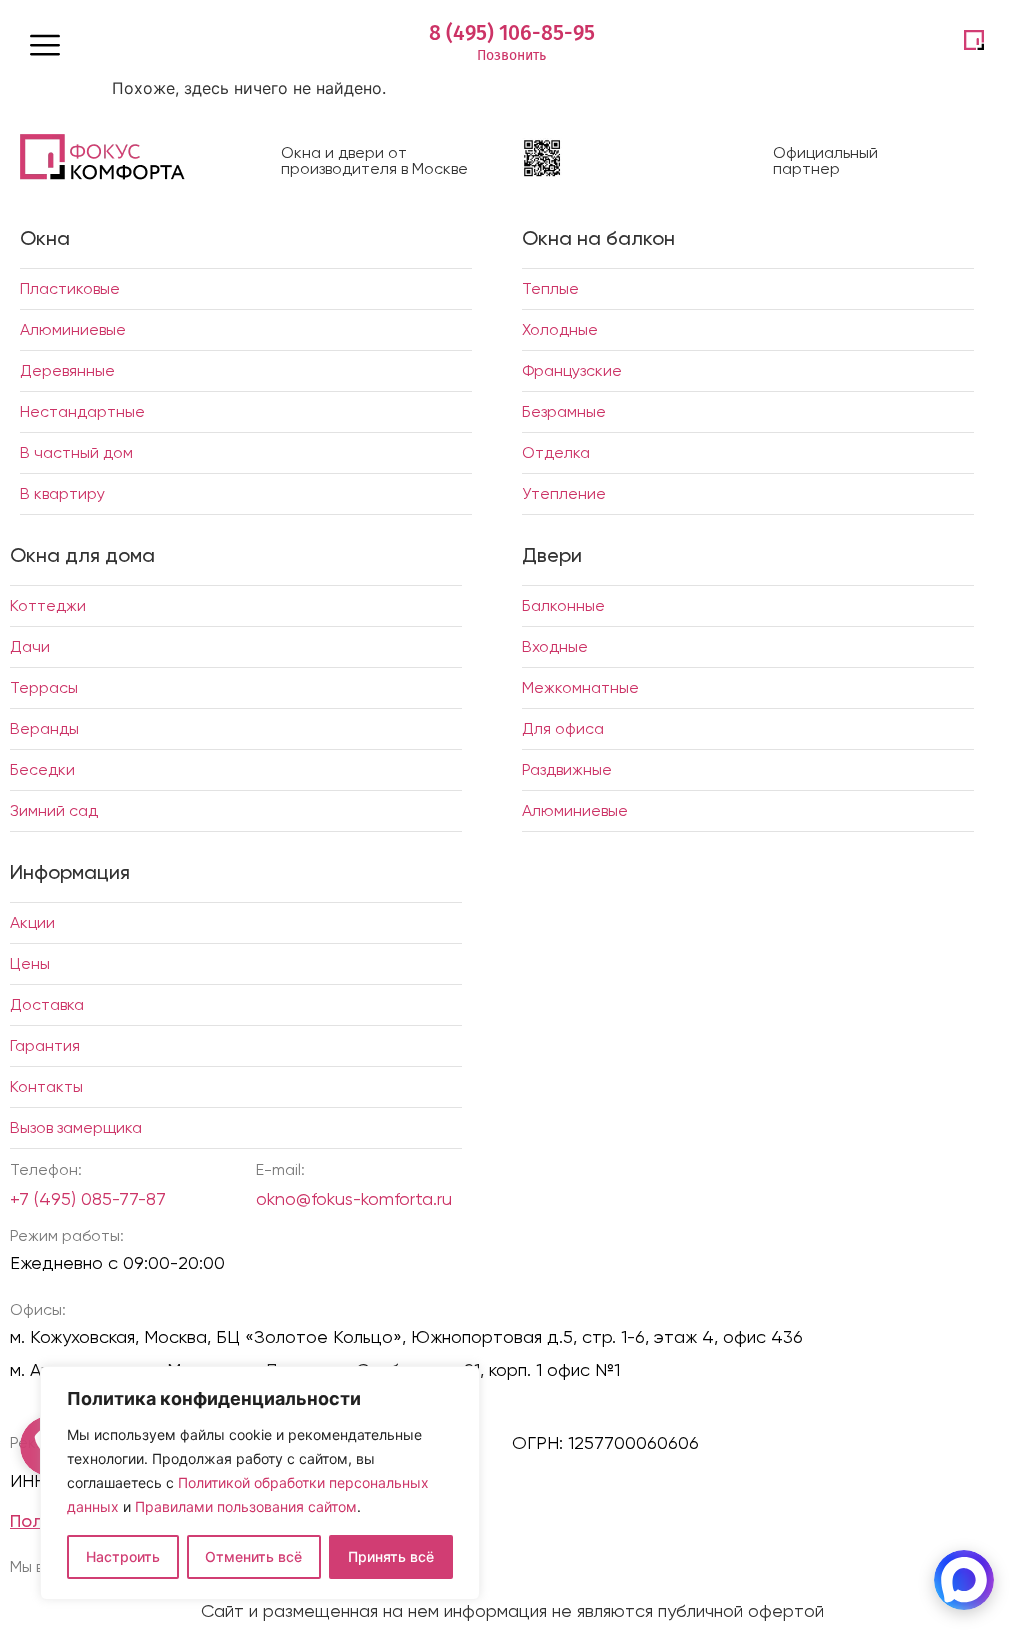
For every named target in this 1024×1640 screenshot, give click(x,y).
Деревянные (67, 370)
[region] (260, 1483)
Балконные (563, 605)
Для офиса (563, 728)
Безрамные (564, 411)
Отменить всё (253, 1556)
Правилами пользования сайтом (246, 1506)
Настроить (123, 1556)
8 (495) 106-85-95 (512, 33)
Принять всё (391, 1556)
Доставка (47, 1004)
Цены (30, 963)
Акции (32, 922)
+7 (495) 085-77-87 (88, 1198)
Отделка (556, 452)
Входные (555, 646)
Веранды (44, 728)
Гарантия (45, 1045)
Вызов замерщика (76, 1127)
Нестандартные (82, 411)
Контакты (46, 1086)
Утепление (564, 493)
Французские (572, 370)
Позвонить (511, 55)
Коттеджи (48, 605)
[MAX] (964, 1580)
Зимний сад (54, 810)
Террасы (44, 687)
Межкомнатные (580, 687)
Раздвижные (567, 769)
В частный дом (76, 452)
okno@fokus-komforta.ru (354, 1198)
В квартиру (62, 493)
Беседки (42, 769)
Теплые (550, 288)
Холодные (560, 329)
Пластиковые (70, 288)
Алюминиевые (73, 329)
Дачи (30, 646)
